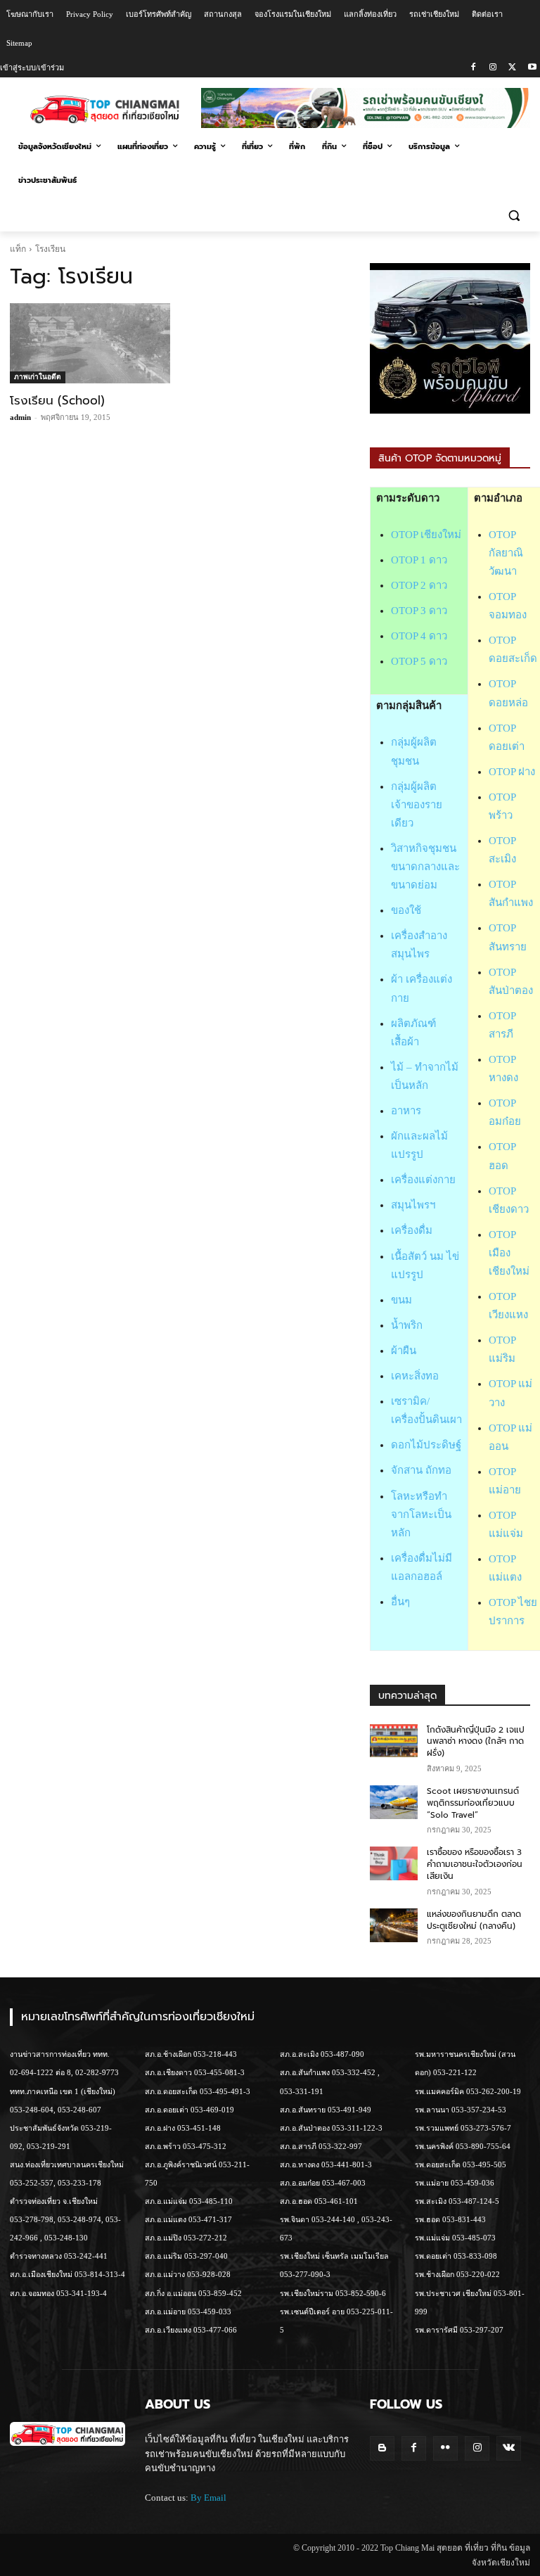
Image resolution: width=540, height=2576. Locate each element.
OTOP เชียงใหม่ (426, 535)
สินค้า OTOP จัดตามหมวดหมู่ (440, 458)
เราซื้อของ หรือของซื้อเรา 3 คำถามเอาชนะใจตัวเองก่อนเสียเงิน (475, 1864)
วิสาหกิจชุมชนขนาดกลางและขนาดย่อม (425, 867)
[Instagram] (493, 68)
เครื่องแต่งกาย (423, 1180)
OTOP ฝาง (512, 772)
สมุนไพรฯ (413, 1205)
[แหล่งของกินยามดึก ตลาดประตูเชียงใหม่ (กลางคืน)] (394, 1925)
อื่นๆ (400, 1602)
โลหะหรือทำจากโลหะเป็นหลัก (421, 1515)
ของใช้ (406, 910)
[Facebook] (474, 68)
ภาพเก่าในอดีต (38, 377)
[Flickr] (445, 2448)
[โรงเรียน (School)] (90, 343)
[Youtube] (532, 68)
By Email (208, 2498)
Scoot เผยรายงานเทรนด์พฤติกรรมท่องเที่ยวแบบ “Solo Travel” (473, 1803)
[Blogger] (382, 2448)
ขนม (401, 1300)
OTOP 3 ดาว (419, 611)
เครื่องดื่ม (412, 1230)
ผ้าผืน (404, 1351)
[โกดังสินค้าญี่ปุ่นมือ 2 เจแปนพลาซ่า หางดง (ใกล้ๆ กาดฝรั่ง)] (394, 1741)
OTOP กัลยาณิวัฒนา (506, 553)
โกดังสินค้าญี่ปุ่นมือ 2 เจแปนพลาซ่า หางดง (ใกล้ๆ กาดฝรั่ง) (476, 1742)
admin (20, 417)
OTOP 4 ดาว (419, 636)
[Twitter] (512, 68)
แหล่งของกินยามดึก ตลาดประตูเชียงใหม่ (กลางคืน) (474, 1920)
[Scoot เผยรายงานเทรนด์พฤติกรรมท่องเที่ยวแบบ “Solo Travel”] (394, 1802)
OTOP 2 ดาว (419, 585)
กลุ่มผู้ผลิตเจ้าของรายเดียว (417, 805)
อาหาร (406, 1111)
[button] (514, 215)
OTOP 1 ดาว (419, 560)
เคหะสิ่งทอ (415, 1376)
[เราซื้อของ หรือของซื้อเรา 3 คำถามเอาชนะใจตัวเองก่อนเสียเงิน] (394, 1863)
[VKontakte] (509, 2448)
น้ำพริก (407, 1325)
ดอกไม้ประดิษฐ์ (426, 1445)
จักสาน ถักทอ (421, 1470)
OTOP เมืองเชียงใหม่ (509, 1253)
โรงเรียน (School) (57, 400)
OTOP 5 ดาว (419, 661)
